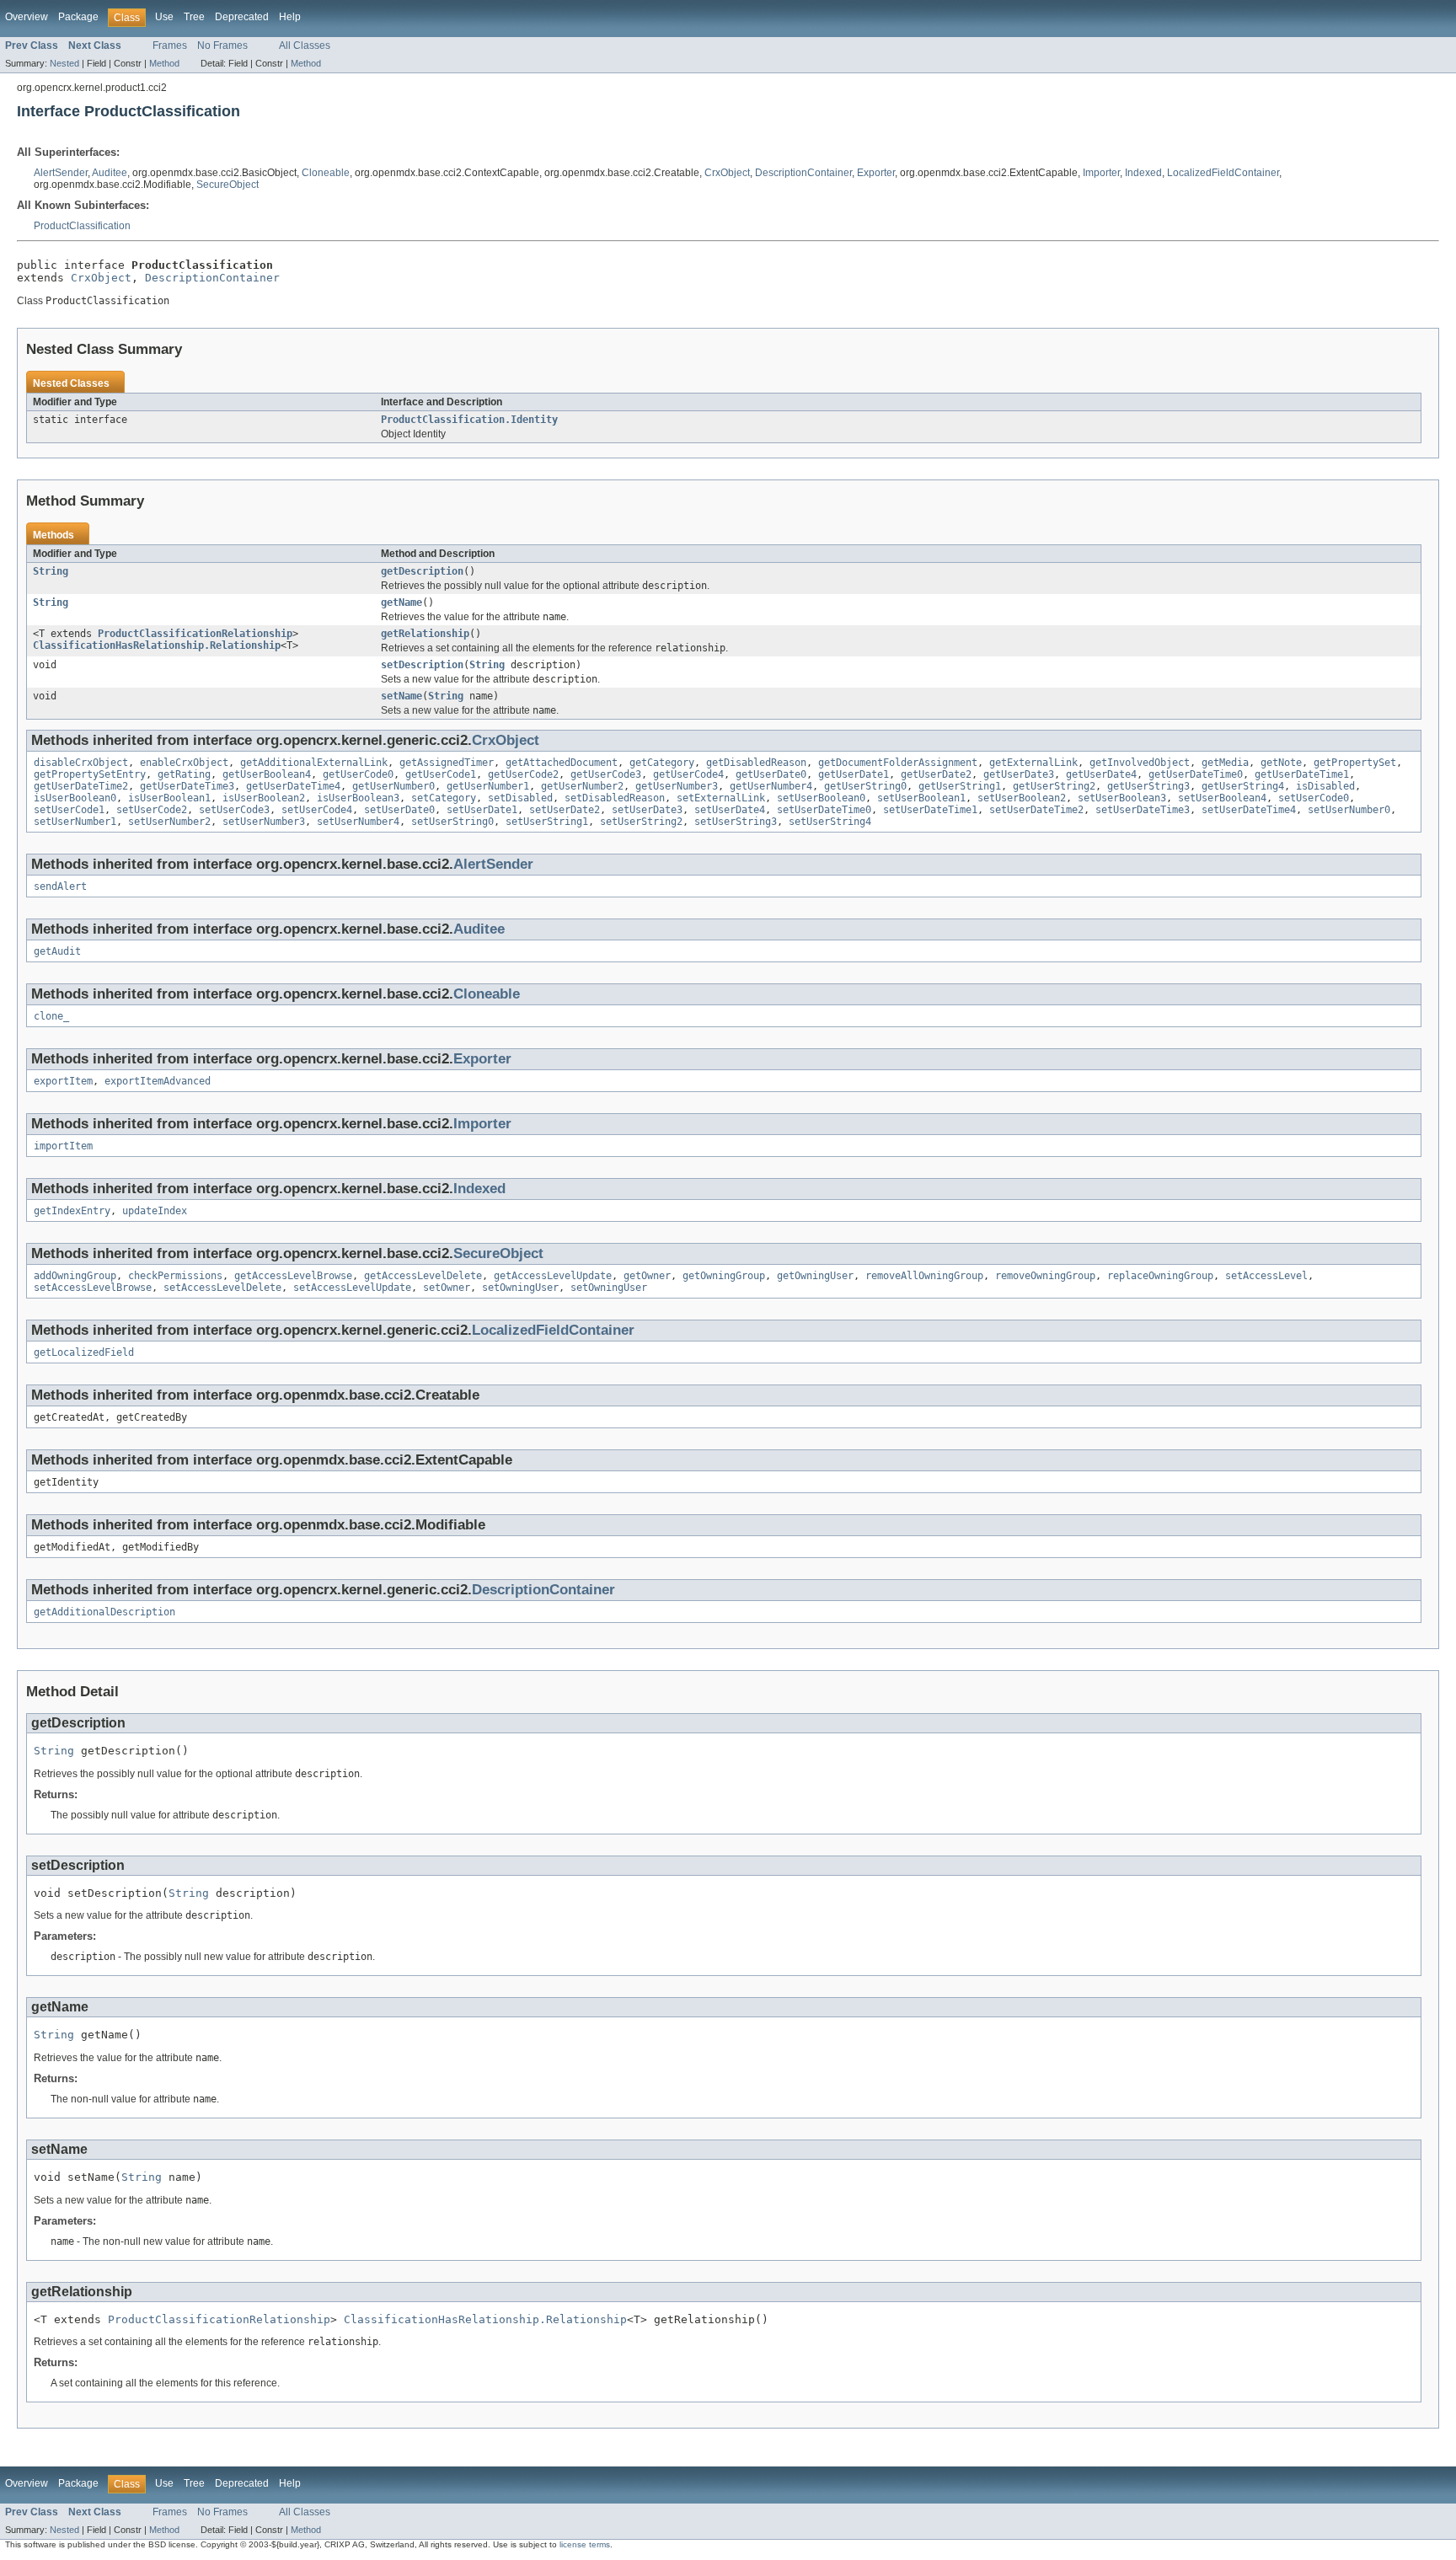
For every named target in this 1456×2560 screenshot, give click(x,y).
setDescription (422, 665)
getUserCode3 (606, 774)
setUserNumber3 (264, 822)
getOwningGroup (724, 1276)
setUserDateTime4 (1249, 810)
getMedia (1225, 763)
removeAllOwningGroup (924, 1276)
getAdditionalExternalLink (314, 763)
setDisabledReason (615, 798)
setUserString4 (830, 822)
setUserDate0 (399, 810)
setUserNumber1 (75, 822)
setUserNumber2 (169, 822)
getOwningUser (815, 1276)
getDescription (422, 571)
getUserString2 (1054, 786)
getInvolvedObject (1140, 763)
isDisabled (1325, 786)
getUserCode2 (523, 774)
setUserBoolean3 (1122, 798)
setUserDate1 (482, 810)
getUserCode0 (358, 774)
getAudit (57, 951)
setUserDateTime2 (1036, 810)
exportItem (63, 1081)
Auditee (110, 173)
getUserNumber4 (771, 786)
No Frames (222, 46)
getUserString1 (960, 786)
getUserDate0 (771, 774)
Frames (170, 46)
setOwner (447, 1288)
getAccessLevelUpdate (553, 1276)
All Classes (305, 46)
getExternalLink (1033, 763)
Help (290, 17)
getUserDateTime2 (81, 786)
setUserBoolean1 (921, 798)
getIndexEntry (72, 1211)
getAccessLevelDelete (423, 1276)
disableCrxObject (81, 763)
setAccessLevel (1266, 1276)
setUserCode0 (1314, 798)
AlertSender (61, 173)
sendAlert (60, 886)
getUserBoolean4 (267, 774)
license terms (585, 2544)
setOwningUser (520, 1288)
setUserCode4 (317, 810)
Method (164, 63)
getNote (1281, 763)
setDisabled (520, 798)
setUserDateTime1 (930, 810)
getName (401, 603)
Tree (194, 17)
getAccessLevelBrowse (293, 1276)
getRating (184, 774)
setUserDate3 (647, 810)
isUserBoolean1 (169, 798)
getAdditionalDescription (104, 1612)
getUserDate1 (854, 774)
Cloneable (326, 173)
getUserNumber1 (488, 786)
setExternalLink (721, 798)
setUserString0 (452, 822)
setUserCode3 (234, 810)
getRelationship (425, 634)
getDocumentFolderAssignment (898, 763)
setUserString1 (547, 822)
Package (78, 17)
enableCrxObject (184, 763)
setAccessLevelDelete (222, 1288)
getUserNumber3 (677, 786)
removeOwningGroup (1045, 1276)
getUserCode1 (441, 774)
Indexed (1143, 173)
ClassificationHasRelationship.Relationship (157, 645)
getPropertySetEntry (90, 774)
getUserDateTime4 (293, 786)
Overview (27, 17)
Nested (64, 63)
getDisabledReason (756, 763)
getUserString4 (1243, 786)
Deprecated (242, 17)
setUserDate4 (730, 810)
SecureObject (227, 185)
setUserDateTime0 (824, 810)
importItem (63, 1146)
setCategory (444, 798)
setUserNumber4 (358, 822)
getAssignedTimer (447, 763)
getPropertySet (1355, 763)
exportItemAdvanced (158, 1081)
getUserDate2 (936, 774)
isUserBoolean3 (358, 798)
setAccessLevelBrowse (93, 1288)
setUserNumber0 (1349, 810)
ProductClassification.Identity (469, 420)
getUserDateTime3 (187, 786)
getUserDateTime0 (1196, 774)
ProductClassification (82, 226)
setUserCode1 (69, 810)
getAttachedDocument (562, 763)
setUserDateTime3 (1143, 810)
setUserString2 (641, 822)
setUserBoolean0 (821, 798)
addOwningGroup (75, 1276)
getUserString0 (865, 786)
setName (401, 696)
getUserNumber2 (582, 786)
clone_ (51, 1016)
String (51, 571)
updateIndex (155, 1211)
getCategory (662, 763)
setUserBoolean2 (1022, 798)
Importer (1101, 173)
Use (164, 17)
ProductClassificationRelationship (195, 634)
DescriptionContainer (803, 173)
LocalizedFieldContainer (1223, 173)
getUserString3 (1148, 786)
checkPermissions (175, 1276)
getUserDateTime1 (1302, 774)
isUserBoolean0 (75, 798)
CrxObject (727, 173)
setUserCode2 (152, 810)
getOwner (647, 1276)
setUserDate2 (565, 810)
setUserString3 (736, 822)
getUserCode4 (688, 774)
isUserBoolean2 (264, 798)
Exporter (876, 173)
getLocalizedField (84, 1352)
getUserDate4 (1101, 774)
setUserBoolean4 (1222, 798)
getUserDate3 (1019, 774)
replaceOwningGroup (1160, 1276)
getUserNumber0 (393, 786)
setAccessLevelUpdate (352, 1288)
